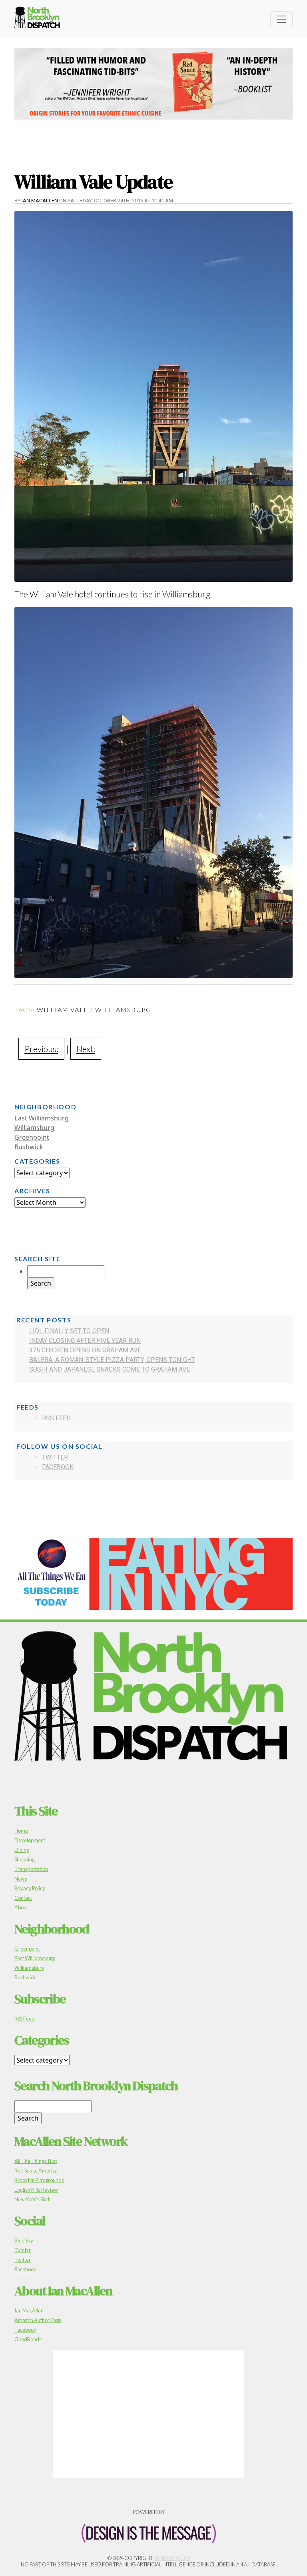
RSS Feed (56, 1418)
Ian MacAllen (40, 201)
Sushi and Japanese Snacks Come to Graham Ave (110, 1369)
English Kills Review (36, 2190)
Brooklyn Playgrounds (39, 2180)
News (21, 1879)
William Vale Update (94, 182)
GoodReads (28, 2339)
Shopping (25, 1859)
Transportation (31, 1869)
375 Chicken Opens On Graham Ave (85, 1350)
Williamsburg (123, 1009)
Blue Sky (24, 2241)
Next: (86, 1049)
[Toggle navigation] (281, 19)
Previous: (41, 1049)
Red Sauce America (36, 2171)
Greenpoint (32, 1137)
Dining (22, 1850)
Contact (23, 1898)
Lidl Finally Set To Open (69, 1331)
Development (30, 1840)
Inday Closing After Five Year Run (85, 1341)
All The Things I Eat (36, 2161)
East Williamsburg (42, 1118)
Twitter (55, 1457)
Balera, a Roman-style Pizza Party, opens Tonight (112, 1360)
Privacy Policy (30, 1888)
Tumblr (23, 2250)
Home (21, 1831)
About (21, 1907)
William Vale (63, 1009)
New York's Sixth (33, 2199)
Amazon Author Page (38, 2320)
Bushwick (29, 1147)
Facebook (58, 1467)
